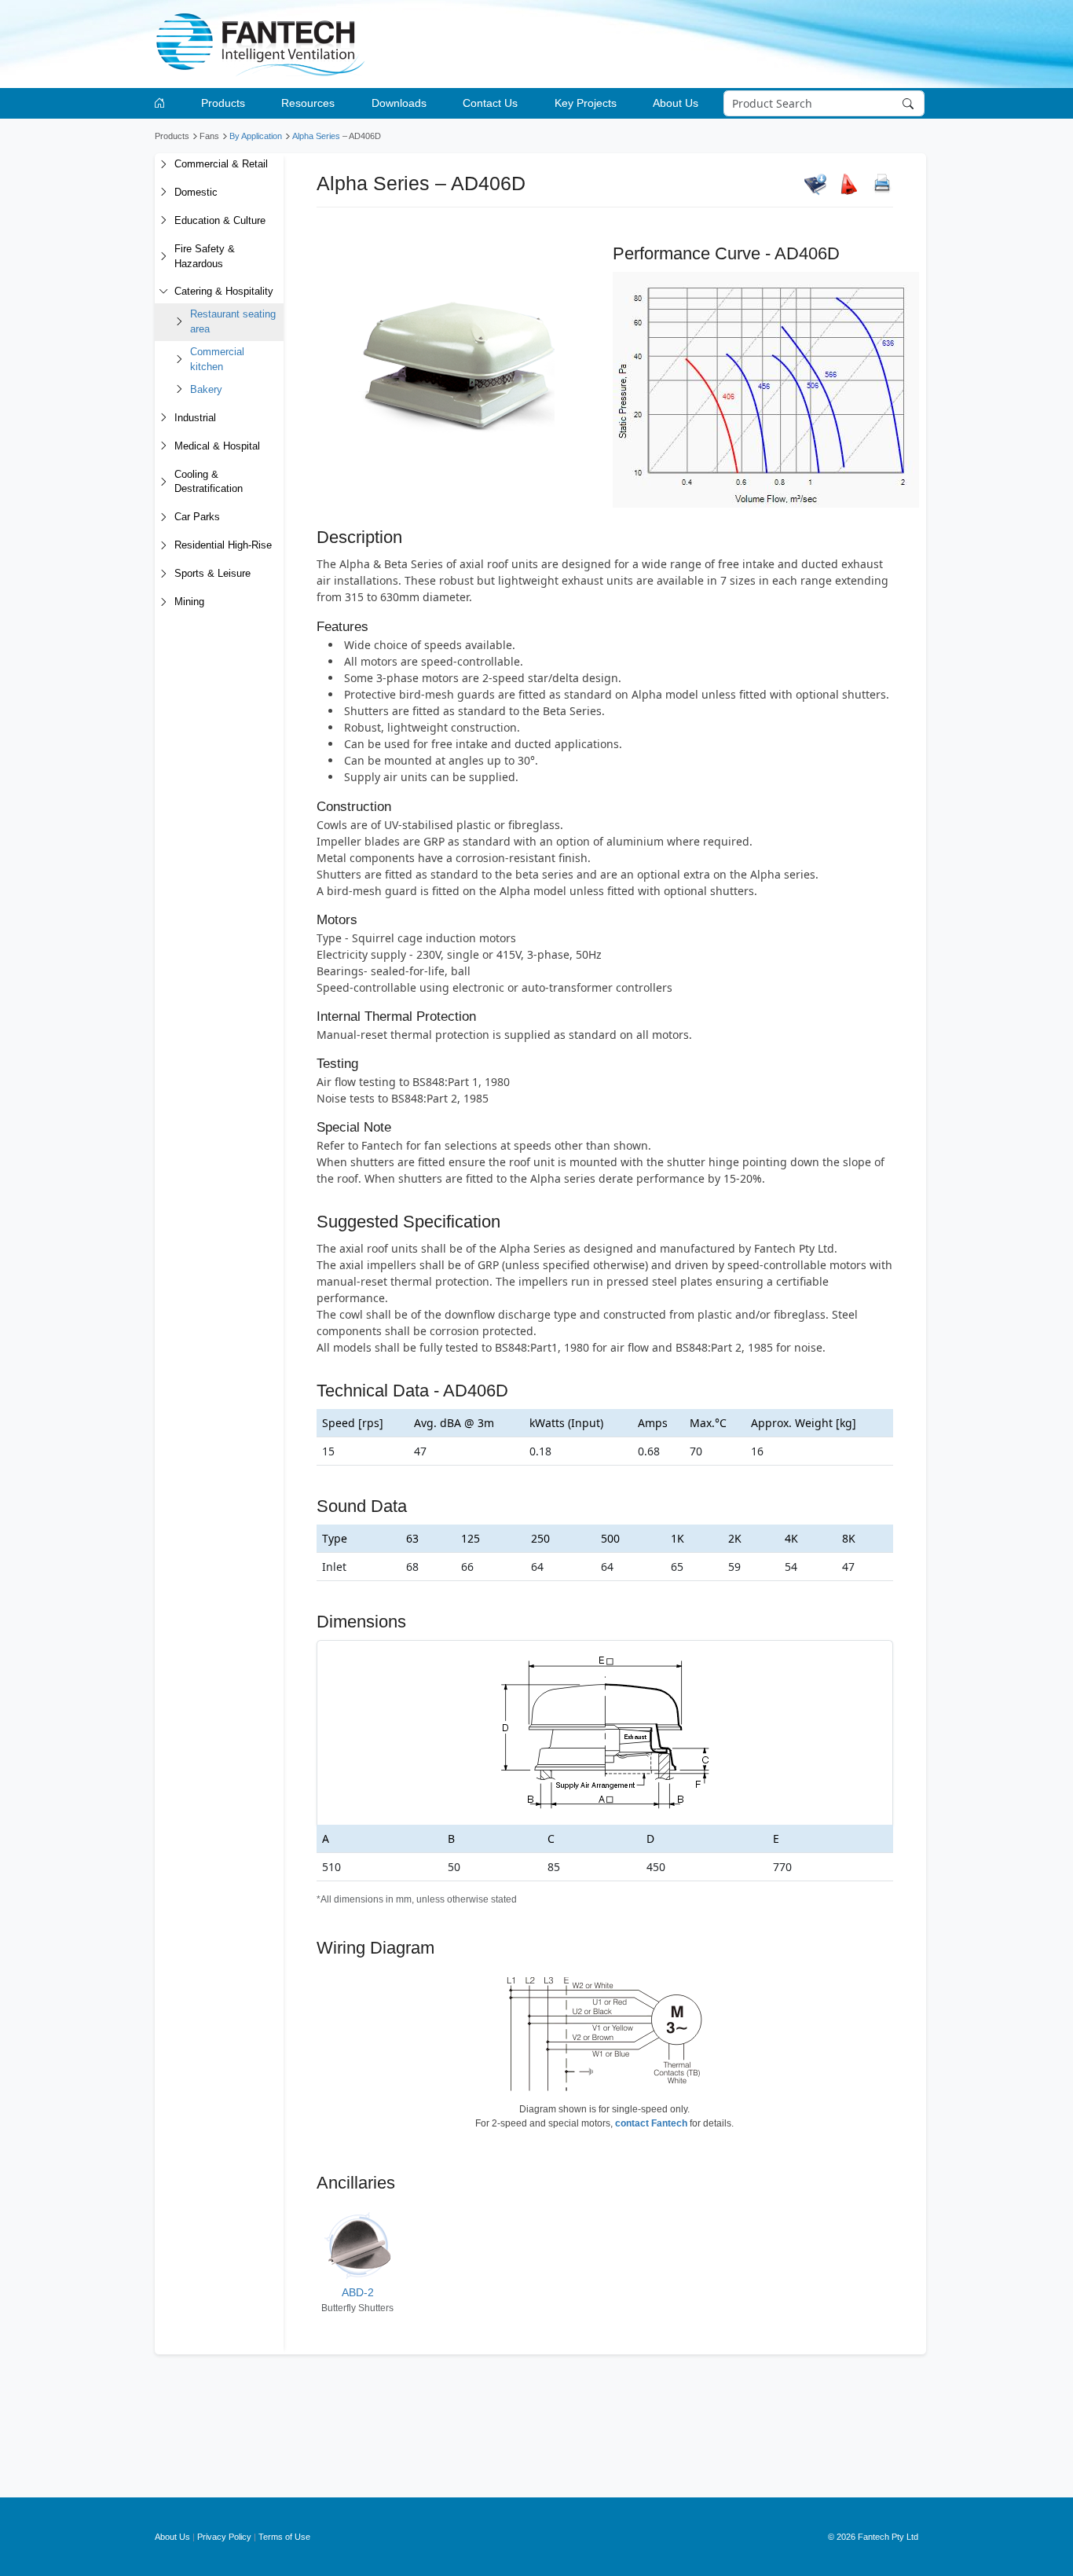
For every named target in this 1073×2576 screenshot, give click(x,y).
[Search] (910, 104)
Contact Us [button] (490, 103)
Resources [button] (308, 103)
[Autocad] (849, 184)
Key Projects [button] (586, 103)
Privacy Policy (224, 2537)
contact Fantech (651, 2123)
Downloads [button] (399, 103)
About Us (172, 2537)
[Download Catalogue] (815, 184)
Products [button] (223, 103)
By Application (256, 136)
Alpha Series (316, 136)
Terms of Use (284, 2537)
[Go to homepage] (162, 103)
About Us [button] (676, 103)
